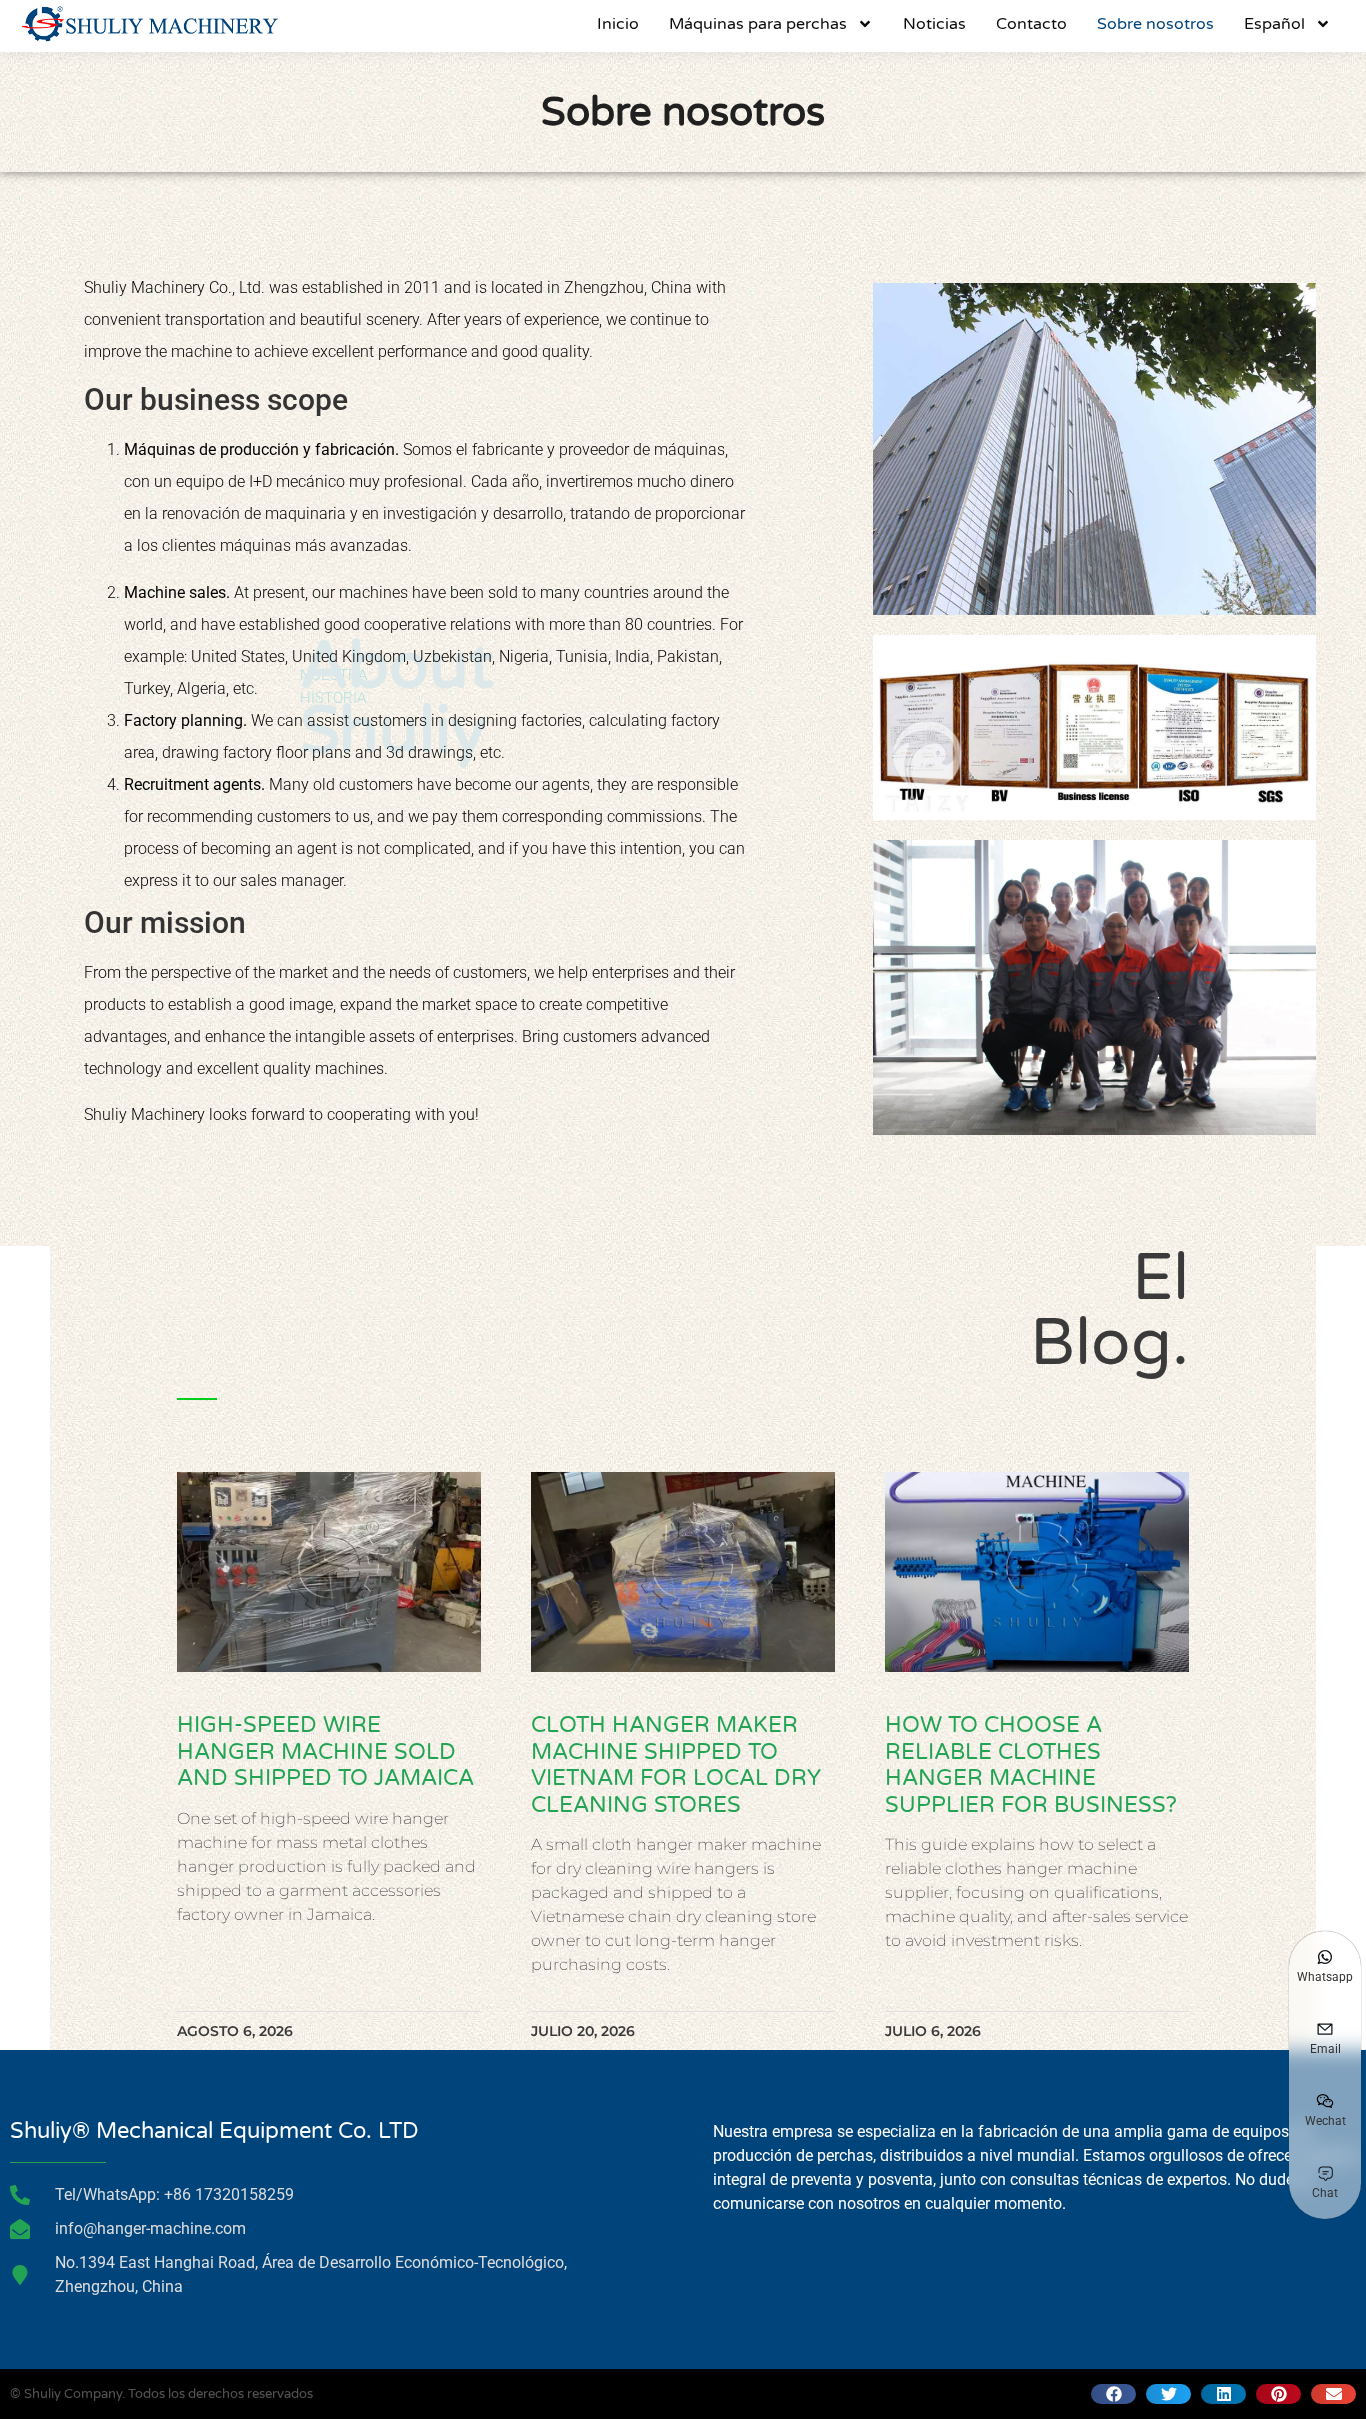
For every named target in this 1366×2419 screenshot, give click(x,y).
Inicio (618, 24)
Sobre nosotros (1155, 24)
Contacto (1031, 24)
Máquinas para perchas (758, 24)
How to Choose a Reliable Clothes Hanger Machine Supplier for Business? (1031, 1764)
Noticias (934, 24)
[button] (1113, 2394)
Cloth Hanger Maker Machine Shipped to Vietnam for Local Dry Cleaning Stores (676, 1764)
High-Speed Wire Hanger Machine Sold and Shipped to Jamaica (325, 1751)
